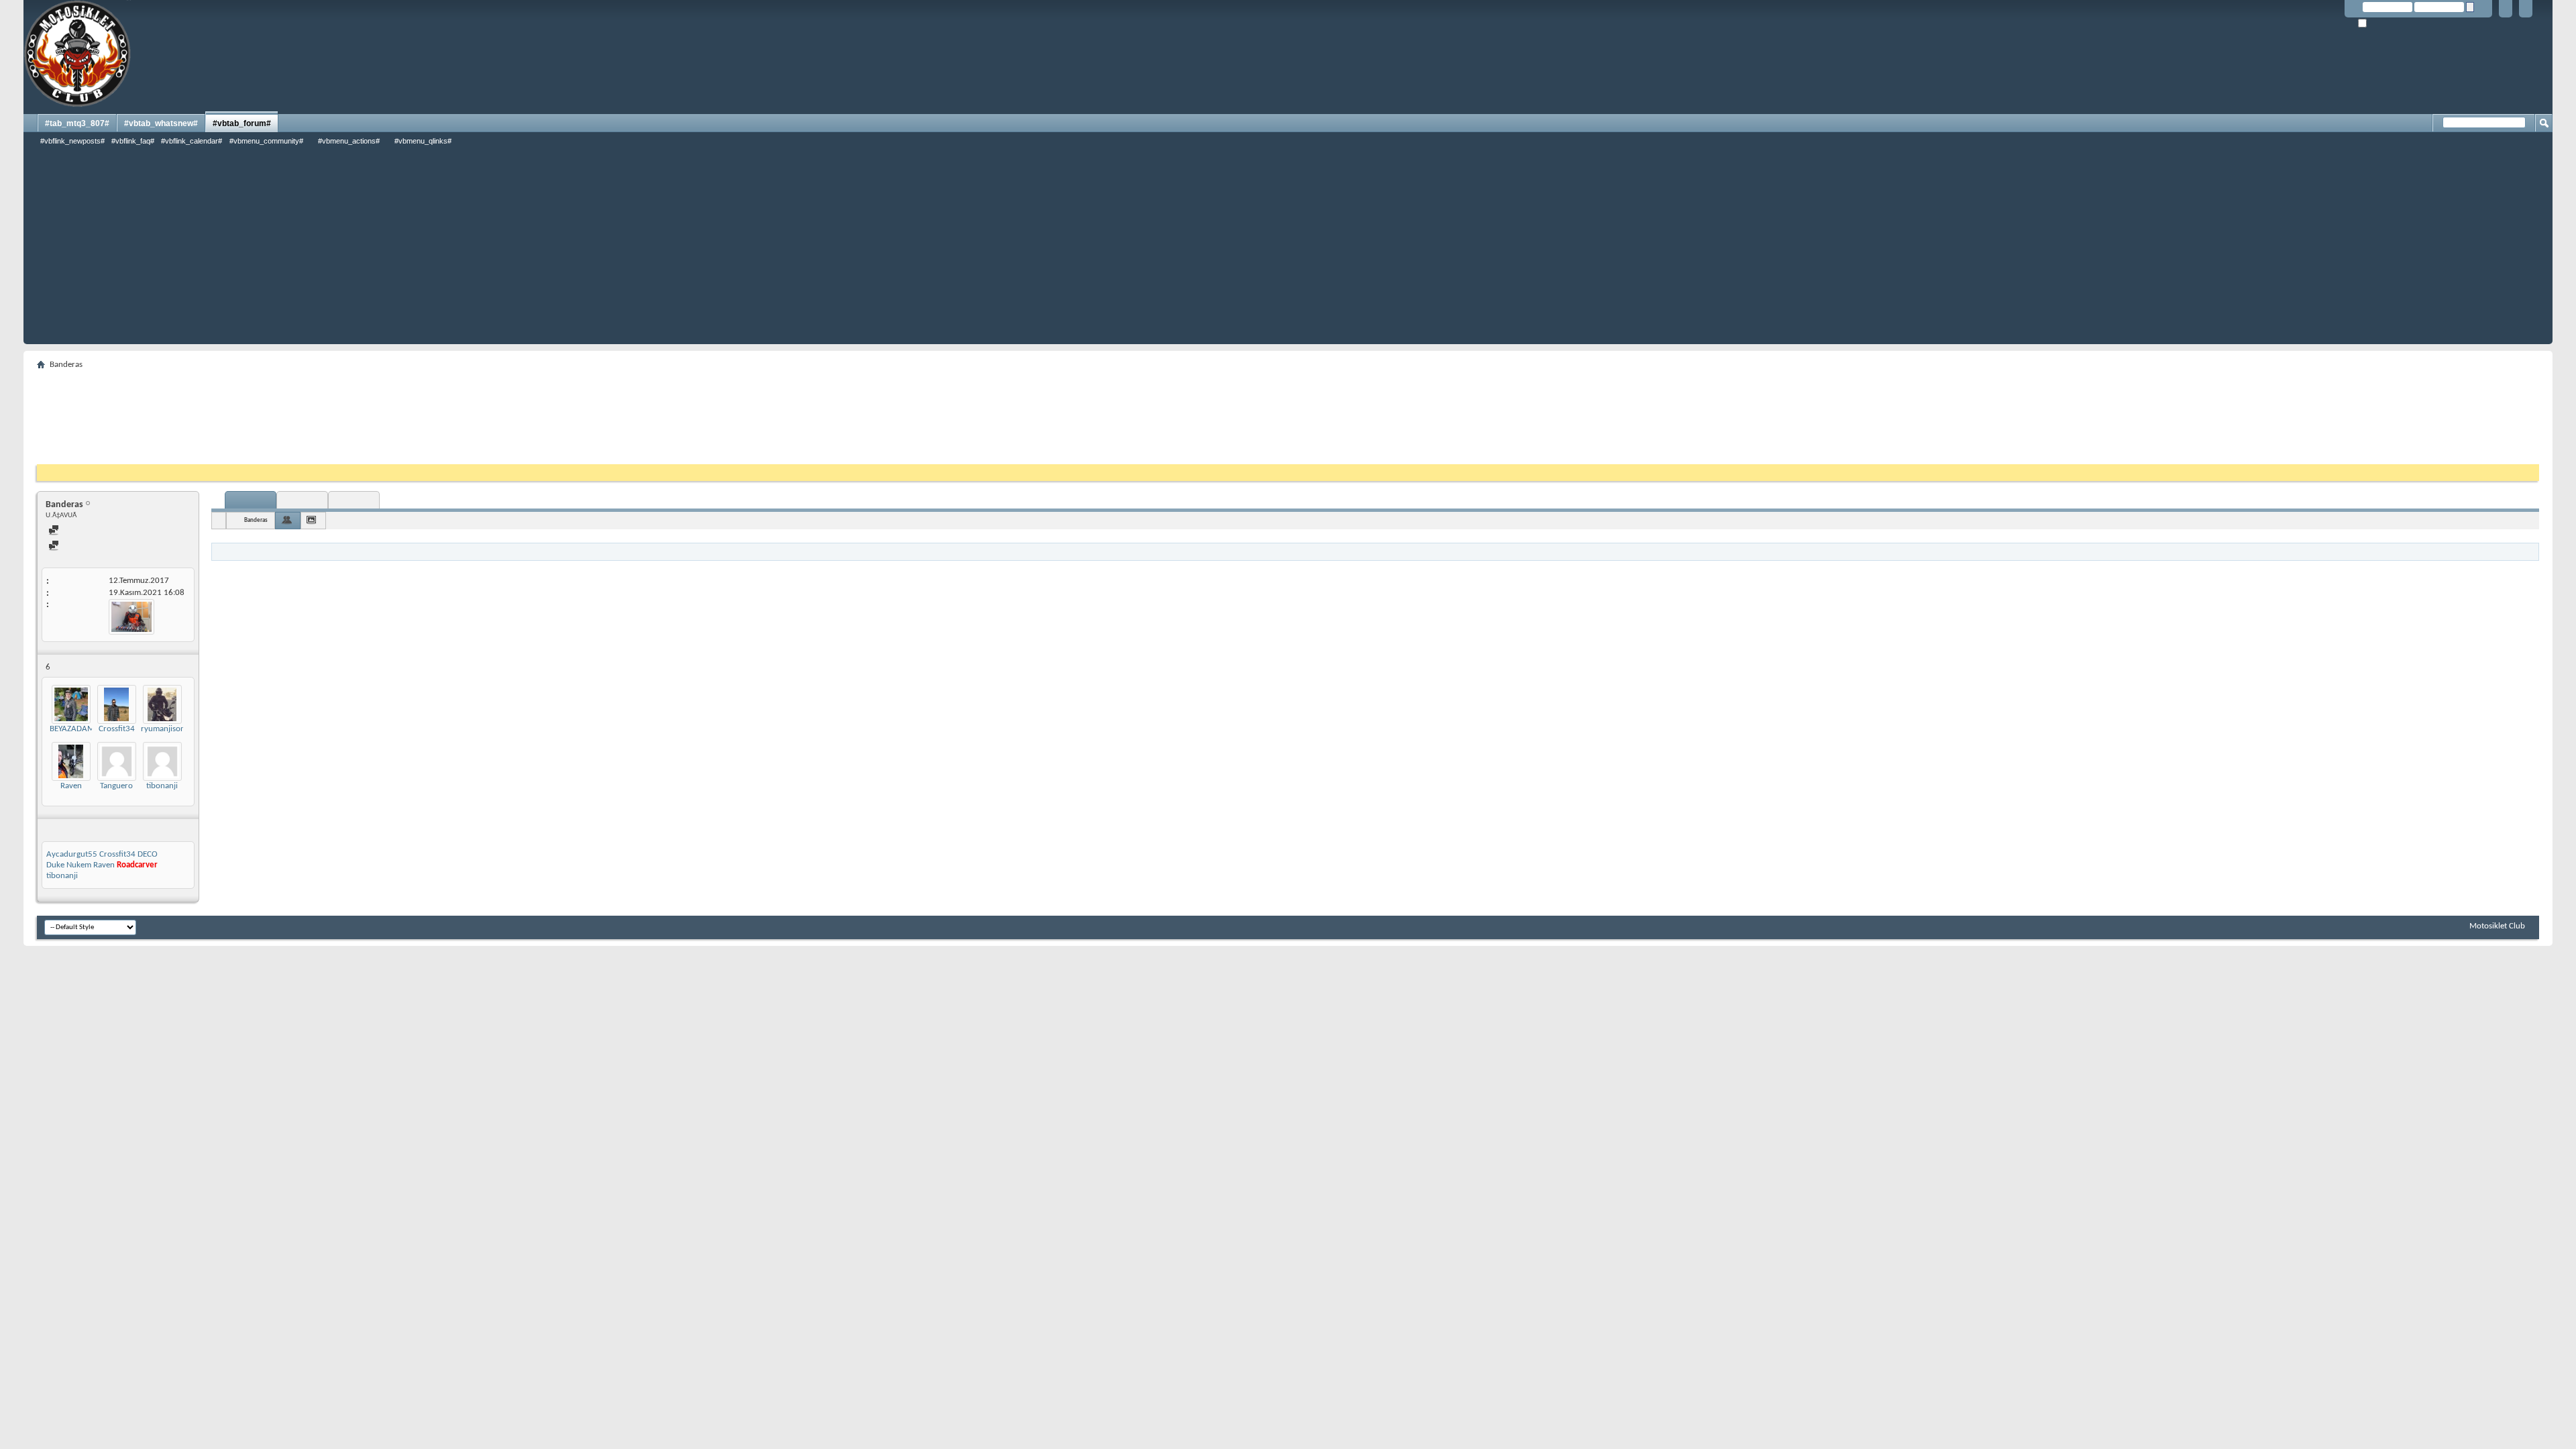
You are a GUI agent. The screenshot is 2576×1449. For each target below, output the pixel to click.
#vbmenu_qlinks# (423, 141)
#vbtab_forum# (242, 123)
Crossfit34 (117, 729)
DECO (148, 854)
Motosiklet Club (2497, 926)
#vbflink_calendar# (192, 141)
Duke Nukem (69, 865)
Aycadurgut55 (72, 854)
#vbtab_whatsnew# (161, 123)
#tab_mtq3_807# (77, 123)
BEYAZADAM (72, 729)
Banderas (256, 520)
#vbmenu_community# (266, 141)
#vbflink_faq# (133, 141)
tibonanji (162, 786)
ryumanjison (163, 729)
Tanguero (116, 786)
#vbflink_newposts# (72, 141)
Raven (71, 786)
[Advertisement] (1288, 250)
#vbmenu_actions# (349, 141)
